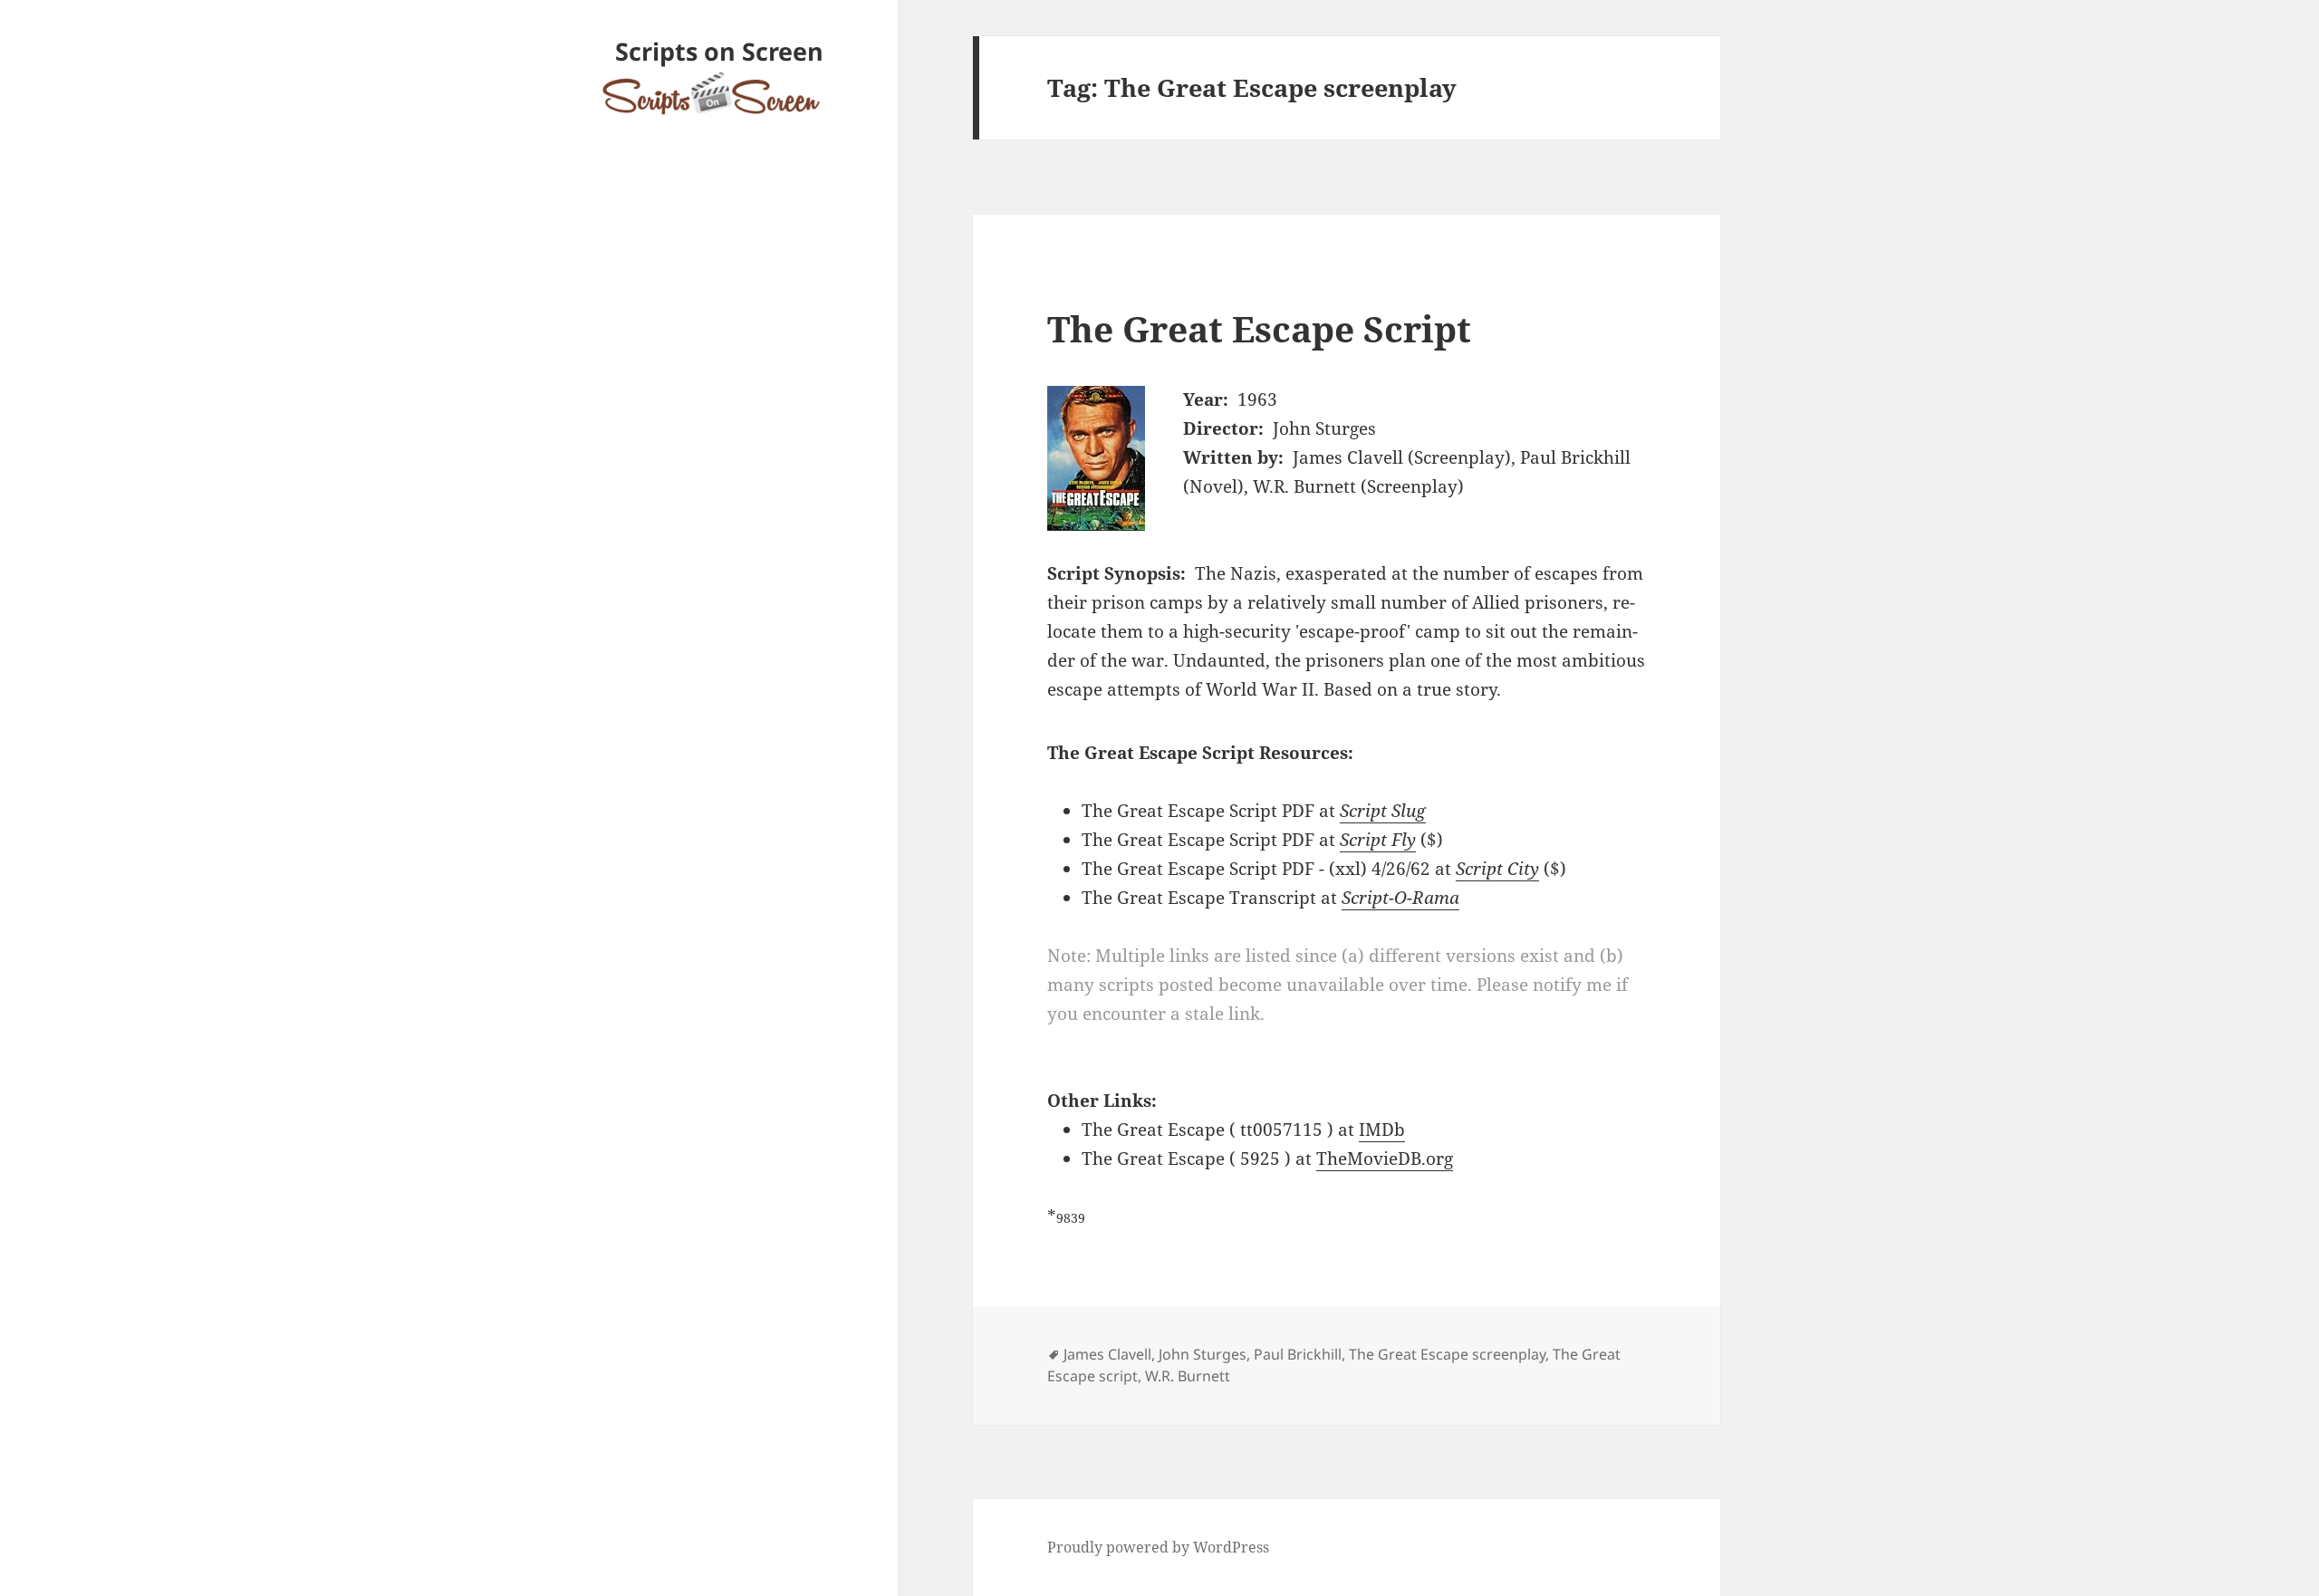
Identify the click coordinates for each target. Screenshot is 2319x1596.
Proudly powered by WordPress (1158, 1547)
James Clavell (1107, 1354)
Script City (1497, 869)
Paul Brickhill (1298, 1354)
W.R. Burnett (1188, 1376)
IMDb (1382, 1130)
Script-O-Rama (1400, 898)
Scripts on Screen (719, 51)
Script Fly (1378, 840)
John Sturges (1203, 1354)
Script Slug (1383, 811)
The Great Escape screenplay (1447, 1354)
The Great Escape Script (1259, 328)
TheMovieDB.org (1385, 1159)
